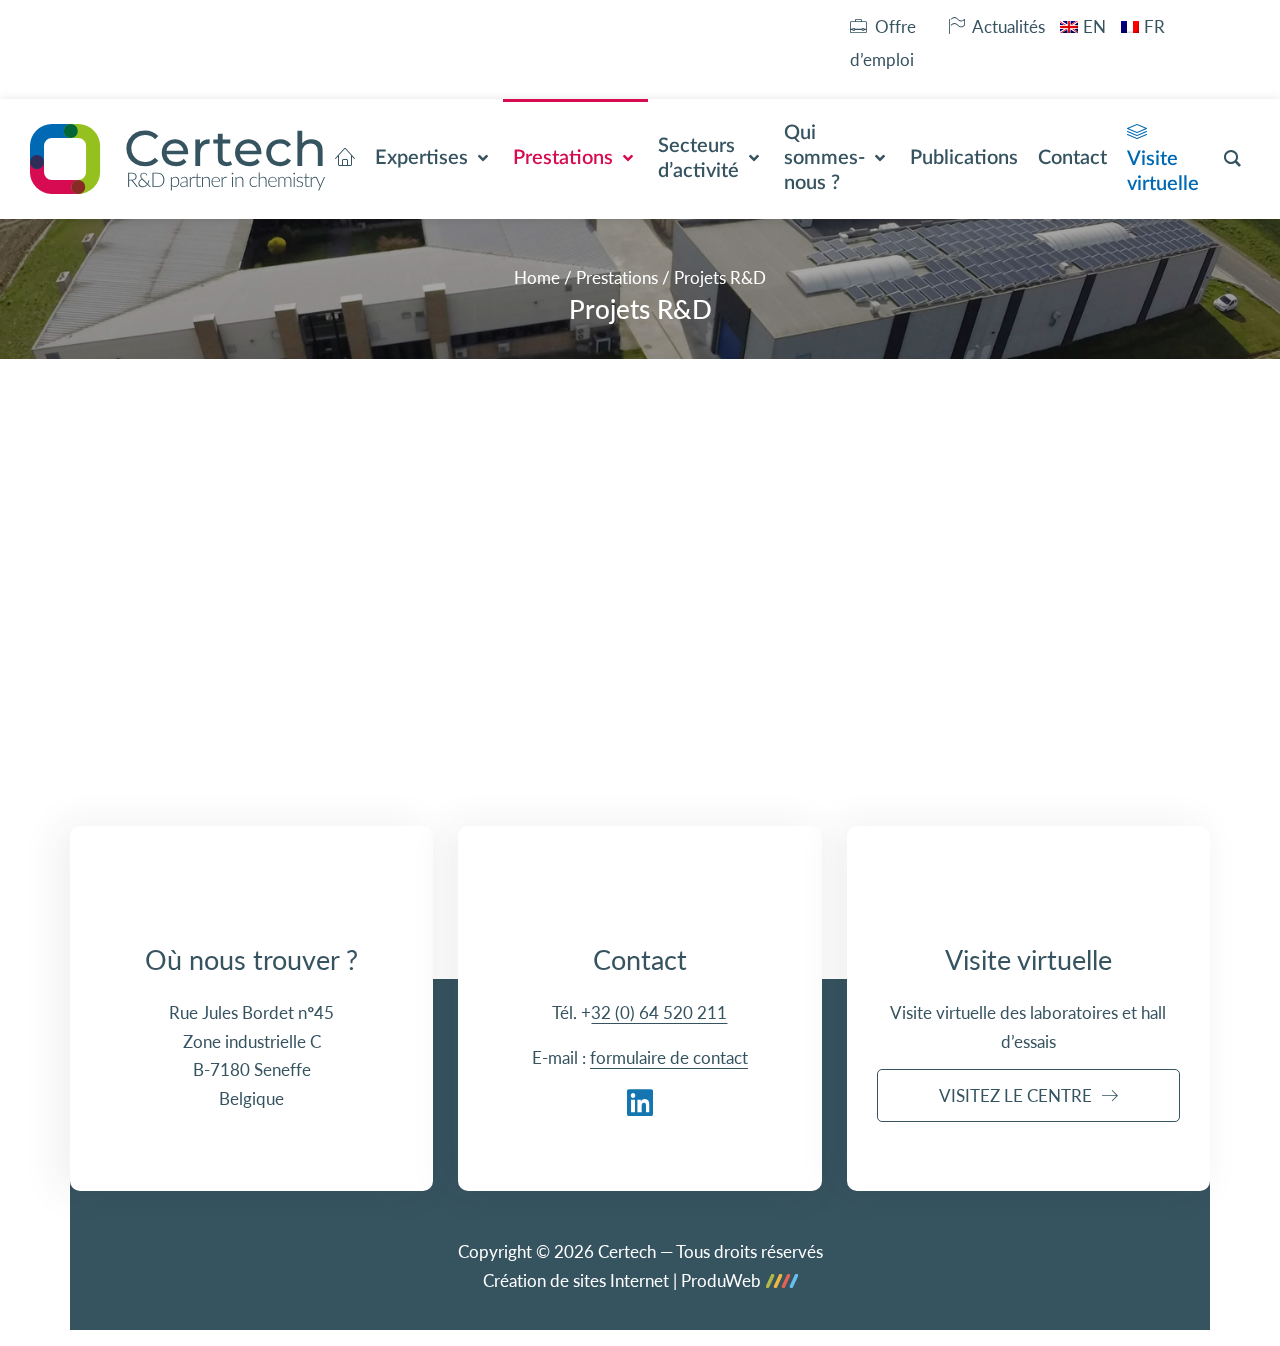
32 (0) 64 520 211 (659, 1012)
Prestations (617, 277)
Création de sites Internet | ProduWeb (622, 1281)
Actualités (1008, 26)
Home (537, 277)
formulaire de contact (669, 1057)
